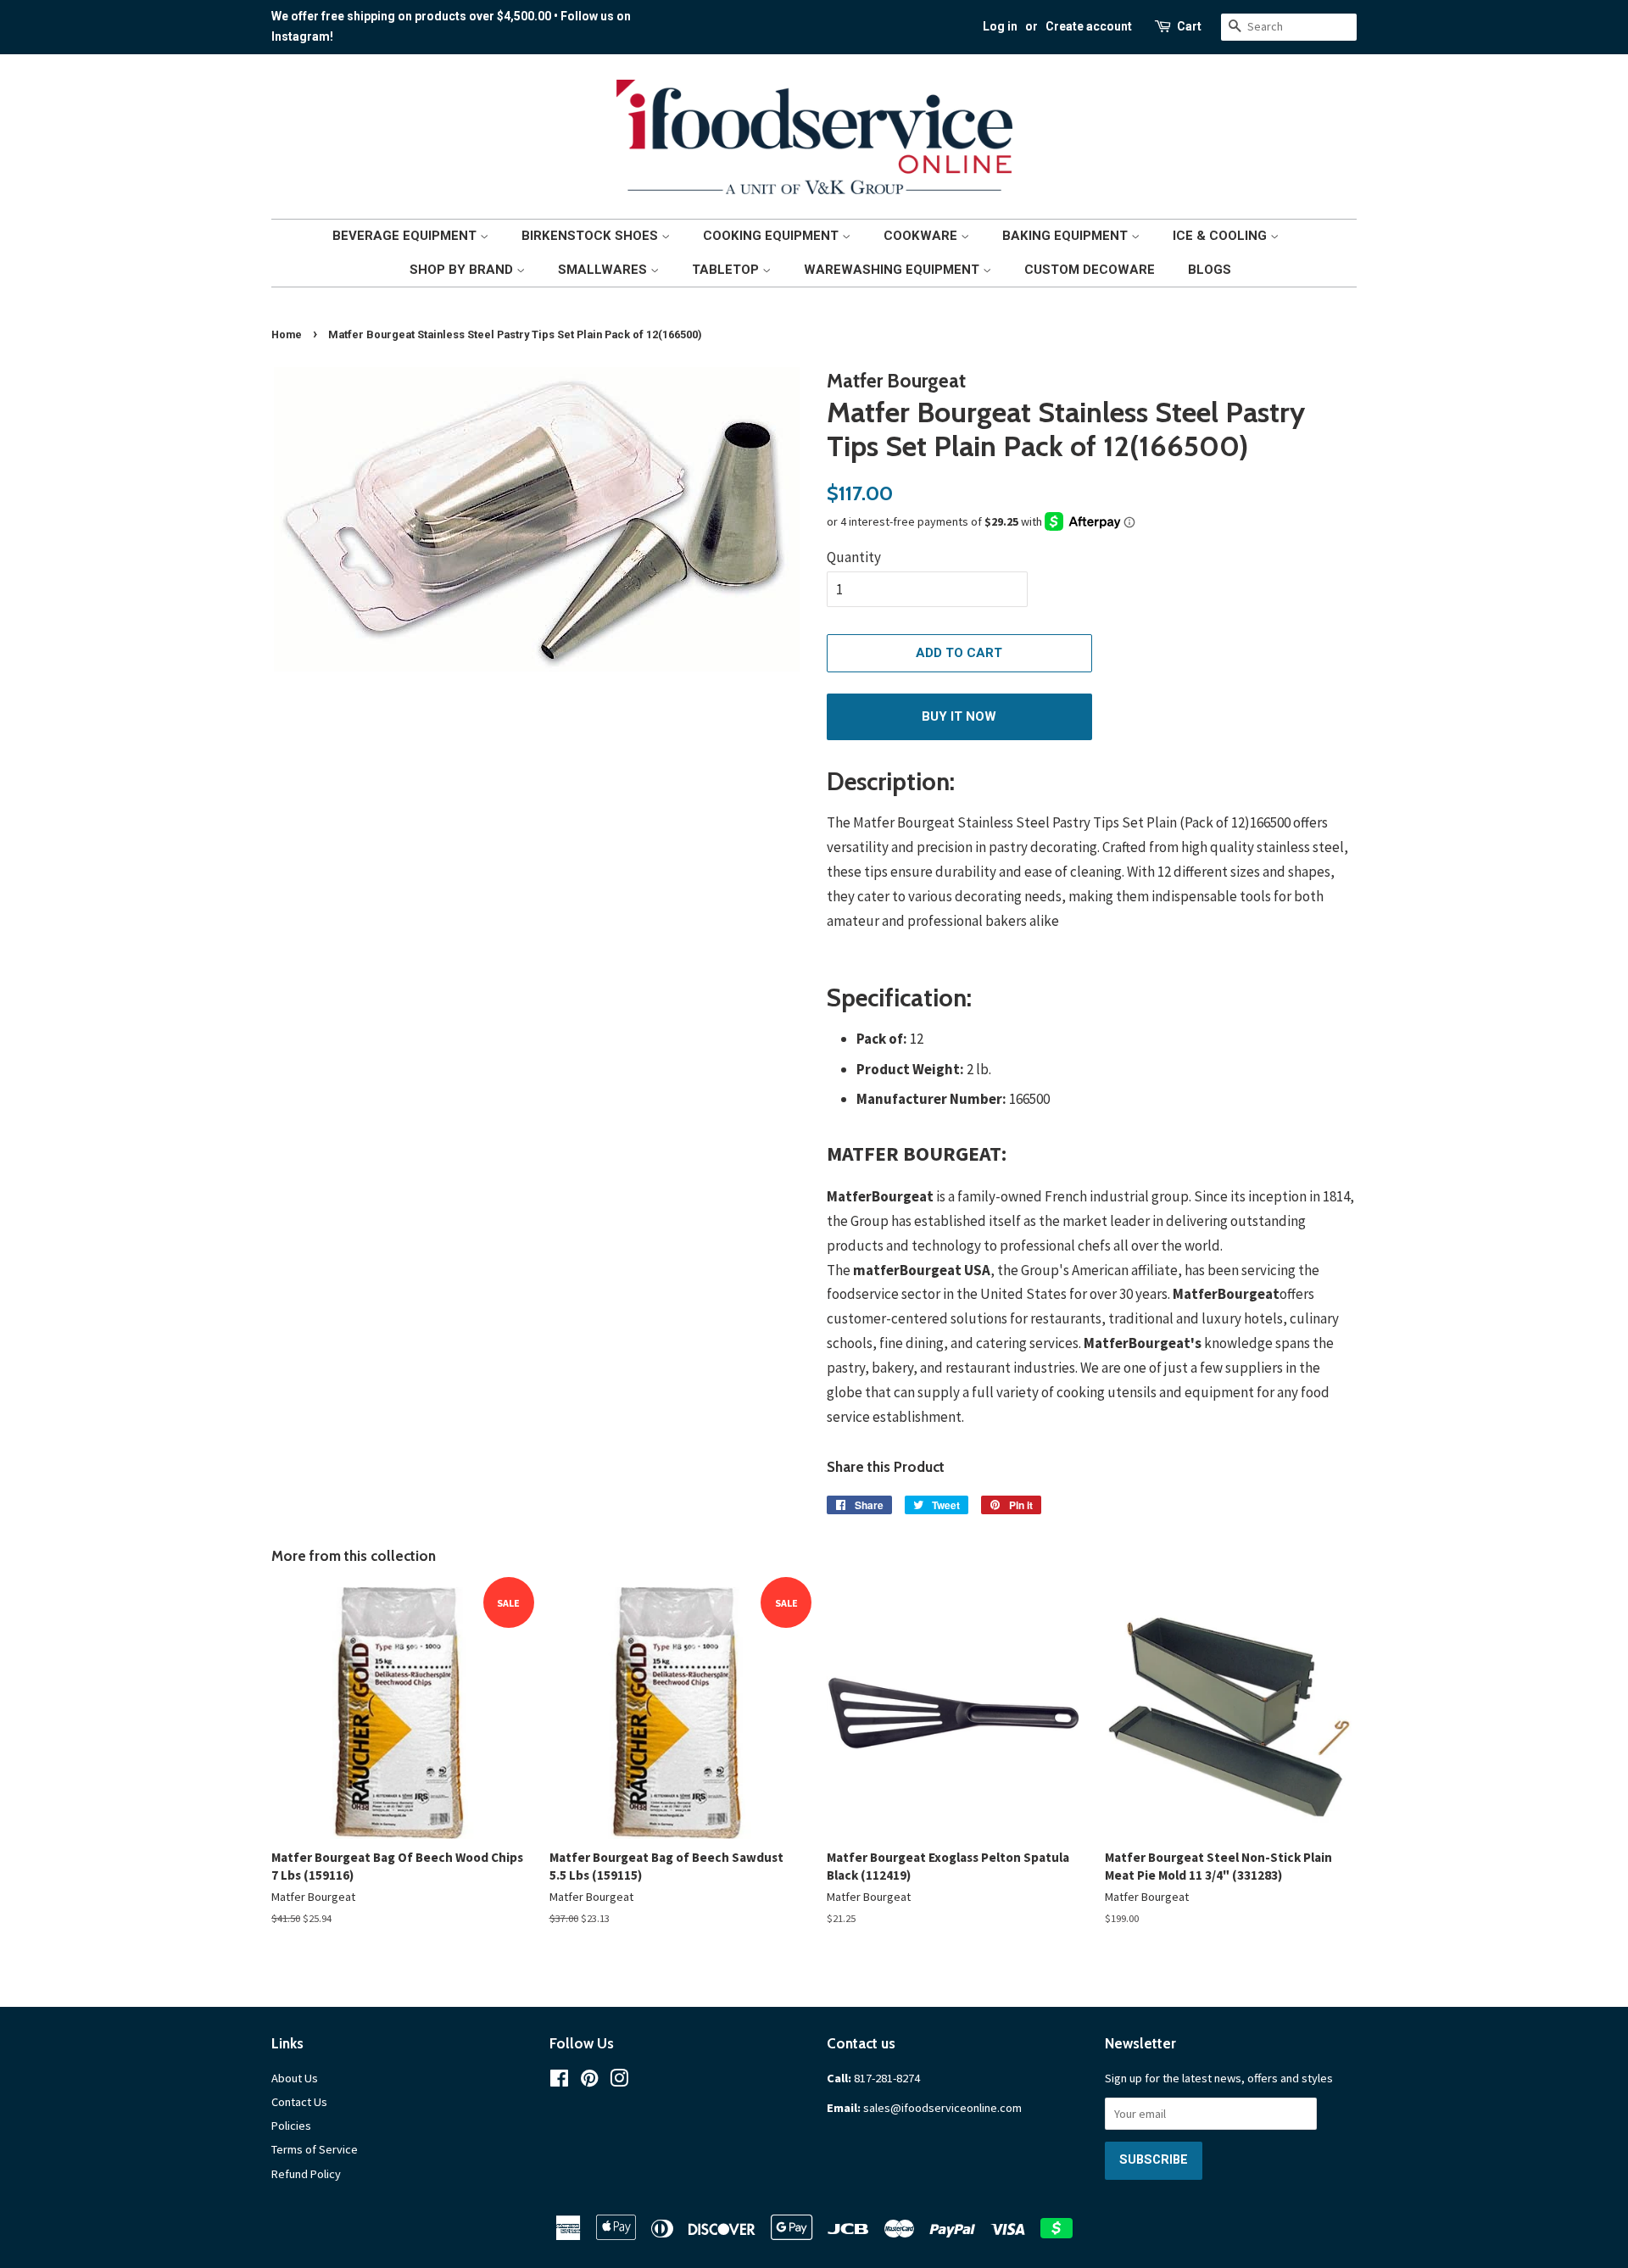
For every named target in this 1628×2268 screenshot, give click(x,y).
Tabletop (727, 270)
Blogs (1210, 270)
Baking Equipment (1067, 236)
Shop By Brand (463, 270)
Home (287, 334)
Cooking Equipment (772, 236)
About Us (295, 2078)
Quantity (854, 557)
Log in (1000, 26)
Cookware (922, 236)
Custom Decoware (1090, 270)
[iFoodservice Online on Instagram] (619, 2081)
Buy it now (959, 716)
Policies (291, 2126)
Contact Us (299, 2102)
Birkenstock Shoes (591, 236)
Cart (1189, 26)
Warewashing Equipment (893, 270)
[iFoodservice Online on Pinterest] (589, 2081)
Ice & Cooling (1221, 236)
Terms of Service (315, 2149)
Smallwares (604, 270)
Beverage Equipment (406, 236)
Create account (1089, 26)
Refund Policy (306, 2174)
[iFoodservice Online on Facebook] (559, 2081)
